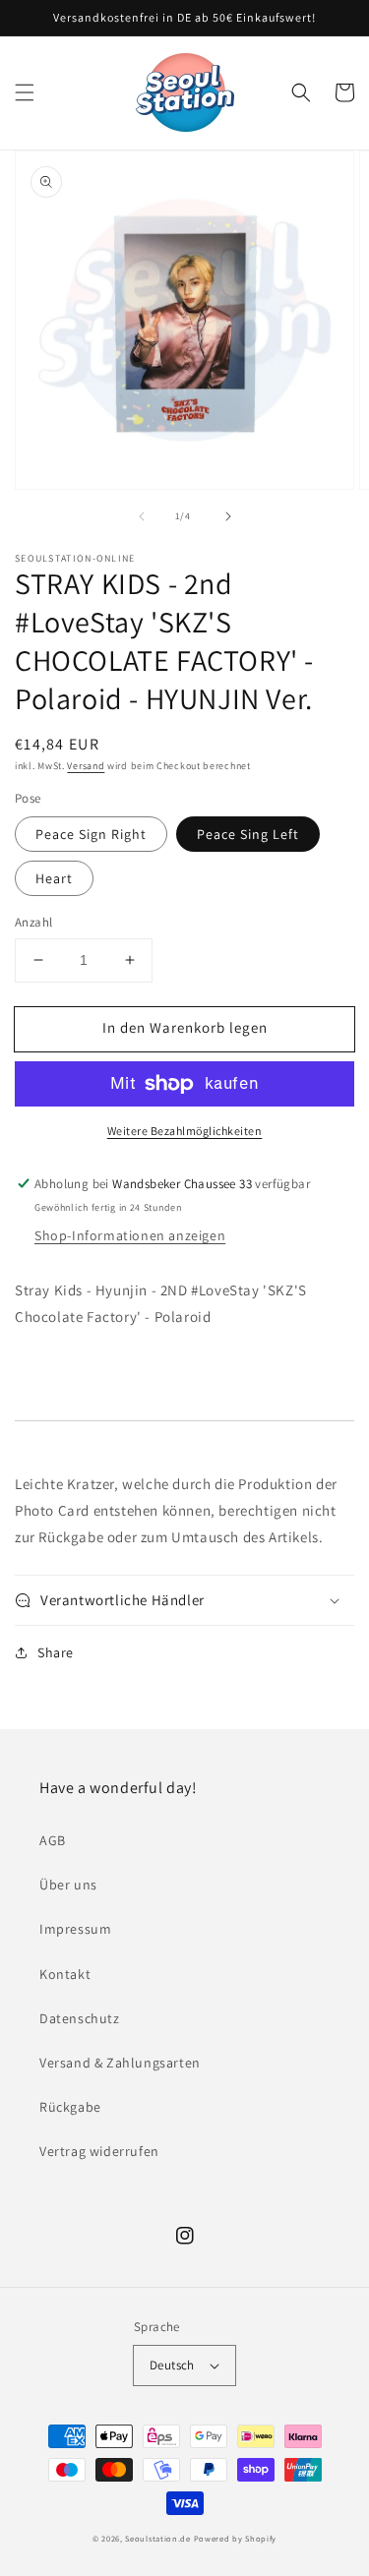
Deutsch (172, 2365)
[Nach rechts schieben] (228, 516)
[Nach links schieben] (142, 516)
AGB (53, 1840)
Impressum (75, 1929)
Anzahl (33, 922)
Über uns (68, 1885)
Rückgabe (70, 2107)
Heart (54, 878)
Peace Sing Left (248, 834)
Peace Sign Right (91, 834)
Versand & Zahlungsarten (120, 2063)
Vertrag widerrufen (99, 2151)
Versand (86, 766)
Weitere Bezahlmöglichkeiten (185, 1131)
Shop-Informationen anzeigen (130, 1235)
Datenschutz (80, 2018)
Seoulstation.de (158, 2538)
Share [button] (56, 1652)
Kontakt (65, 1974)
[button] (25, 92)
